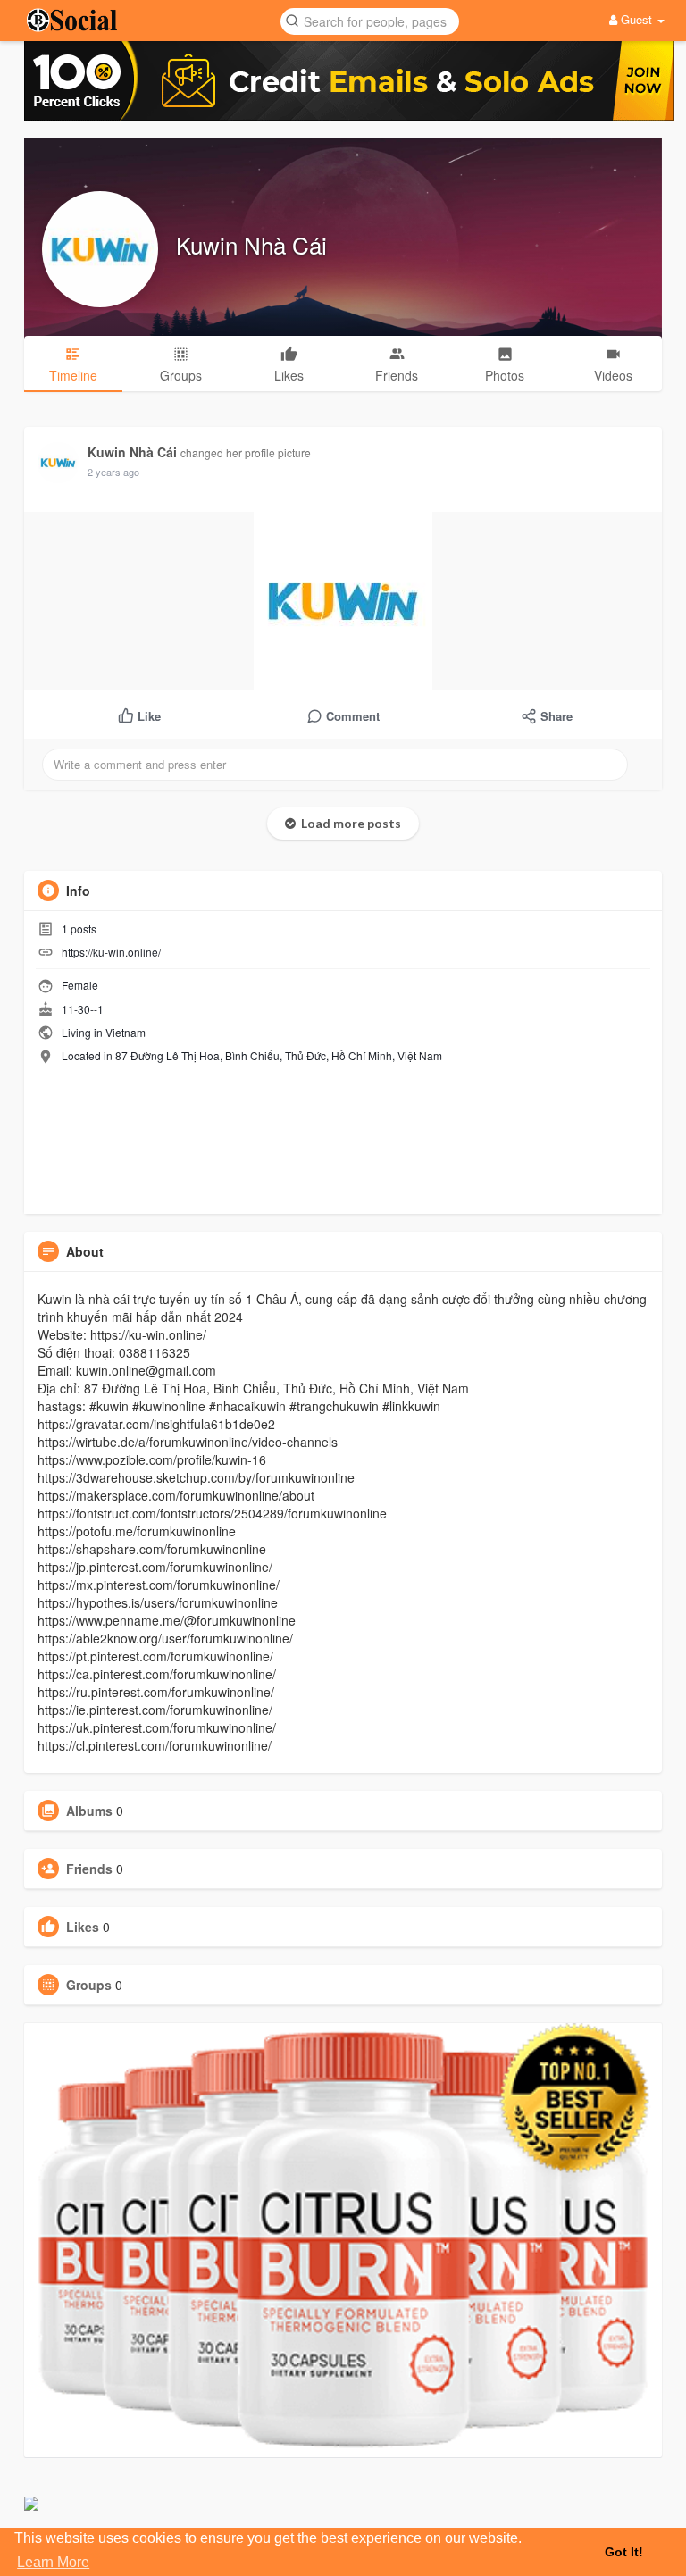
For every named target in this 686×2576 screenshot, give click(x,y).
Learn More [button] (53, 2562)
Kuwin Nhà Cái (251, 244)
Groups (89, 1985)
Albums (89, 1811)
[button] (370, 20)
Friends (89, 1869)
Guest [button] (636, 19)
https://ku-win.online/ (111, 952)
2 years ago (113, 472)
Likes (83, 1927)
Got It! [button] (624, 2552)
